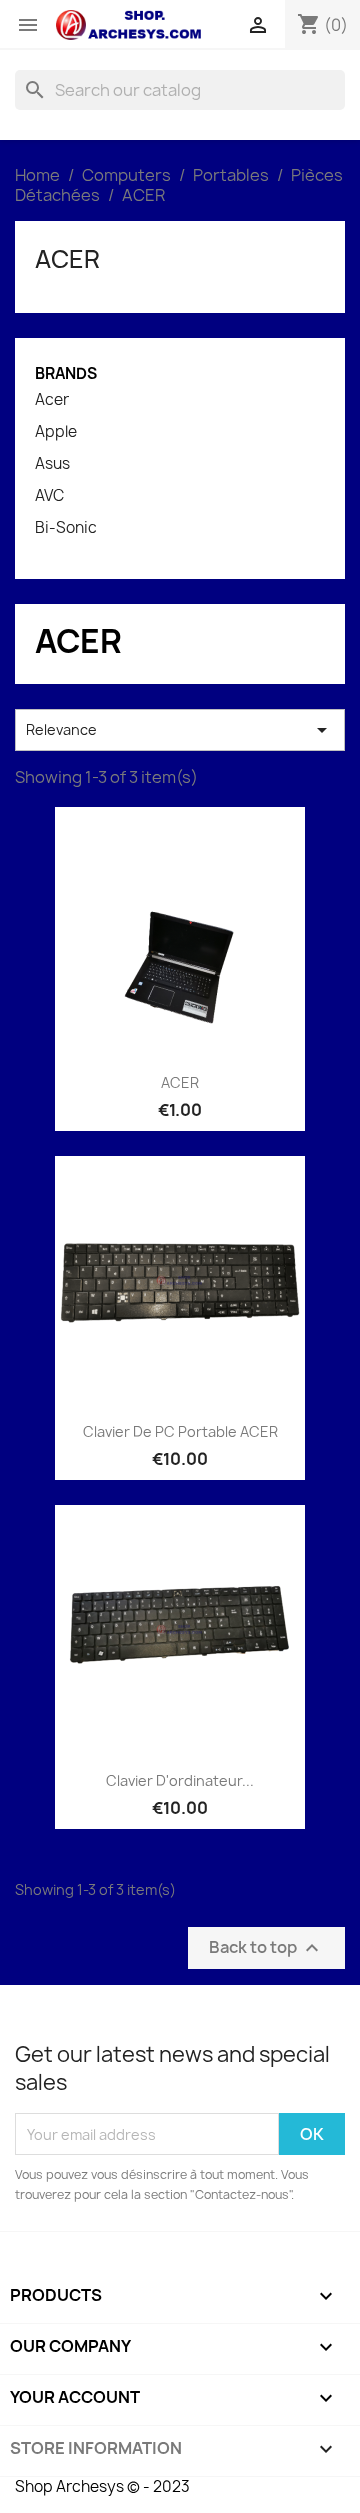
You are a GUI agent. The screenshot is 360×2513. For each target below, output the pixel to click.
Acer (52, 400)
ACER (67, 259)
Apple (56, 432)
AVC (49, 496)
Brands (66, 373)
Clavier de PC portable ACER (180, 1431)
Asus (52, 464)
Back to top (266, 1948)
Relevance (180, 730)
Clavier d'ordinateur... (180, 1780)
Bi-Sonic (66, 528)
